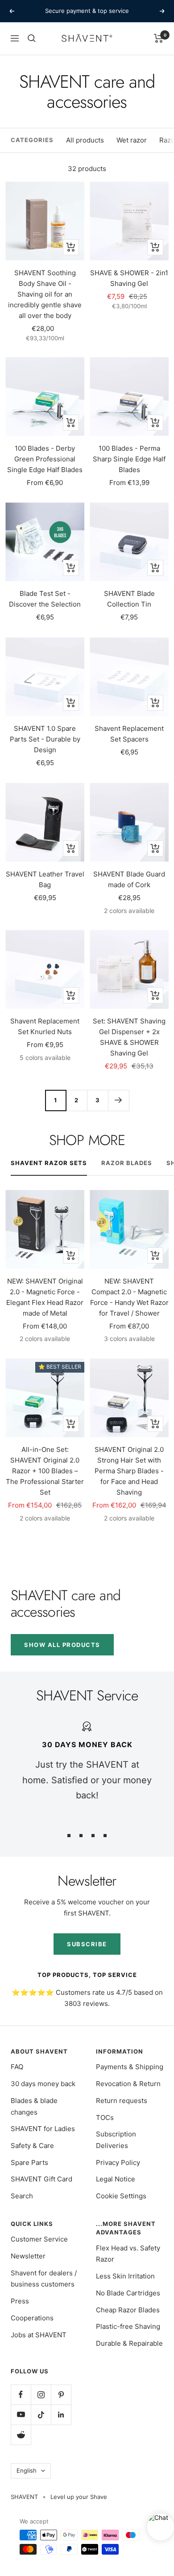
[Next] (118, 1100)
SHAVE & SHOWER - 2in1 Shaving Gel (129, 278)
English (27, 2470)
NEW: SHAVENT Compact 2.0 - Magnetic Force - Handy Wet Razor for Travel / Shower (129, 1297)
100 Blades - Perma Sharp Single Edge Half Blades (129, 459)
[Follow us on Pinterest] (61, 2395)
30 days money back (43, 2084)
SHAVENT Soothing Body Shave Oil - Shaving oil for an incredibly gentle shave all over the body (45, 294)
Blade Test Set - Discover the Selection (45, 599)
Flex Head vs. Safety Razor (128, 2254)
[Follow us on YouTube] (21, 2415)
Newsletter (28, 2256)
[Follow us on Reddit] (21, 2435)
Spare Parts (29, 2162)
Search (22, 2196)
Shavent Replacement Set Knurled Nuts (45, 1026)
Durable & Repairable (129, 2343)
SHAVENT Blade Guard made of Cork (129, 879)
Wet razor (132, 140)
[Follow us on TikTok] (41, 2415)
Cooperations (32, 2318)
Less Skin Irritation (125, 2276)
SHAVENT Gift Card (41, 2179)
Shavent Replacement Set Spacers (129, 734)
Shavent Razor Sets (49, 1163)
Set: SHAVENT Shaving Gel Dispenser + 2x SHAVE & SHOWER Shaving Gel (129, 1037)
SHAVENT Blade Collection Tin (129, 599)
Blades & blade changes (34, 2106)
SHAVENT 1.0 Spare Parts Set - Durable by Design (45, 739)
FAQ (17, 2067)
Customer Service (39, 2239)
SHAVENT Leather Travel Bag (45, 879)
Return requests (122, 2101)
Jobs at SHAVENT (39, 2335)
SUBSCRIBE (87, 1944)
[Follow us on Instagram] (41, 2395)
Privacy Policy (118, 2162)
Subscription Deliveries (116, 2140)
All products (85, 140)
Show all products (62, 1645)
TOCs (105, 2117)
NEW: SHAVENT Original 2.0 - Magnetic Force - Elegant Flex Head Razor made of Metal (45, 1297)
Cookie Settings (121, 2196)
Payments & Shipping (130, 2067)
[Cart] (159, 38)
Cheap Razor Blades (128, 2310)
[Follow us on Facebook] (21, 2395)
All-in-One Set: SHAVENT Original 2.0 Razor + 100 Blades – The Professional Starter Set (45, 1471)
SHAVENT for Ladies (43, 2129)
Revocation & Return (128, 2084)
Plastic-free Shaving (128, 2326)
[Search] (32, 38)
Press (20, 2301)
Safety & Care (32, 2146)
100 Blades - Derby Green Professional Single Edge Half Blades (45, 459)
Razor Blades (127, 1163)
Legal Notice (116, 2179)
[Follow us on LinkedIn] (61, 2415)
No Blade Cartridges (128, 2293)
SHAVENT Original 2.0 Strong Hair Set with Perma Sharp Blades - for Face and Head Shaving (129, 1471)
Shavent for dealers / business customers (44, 2279)
